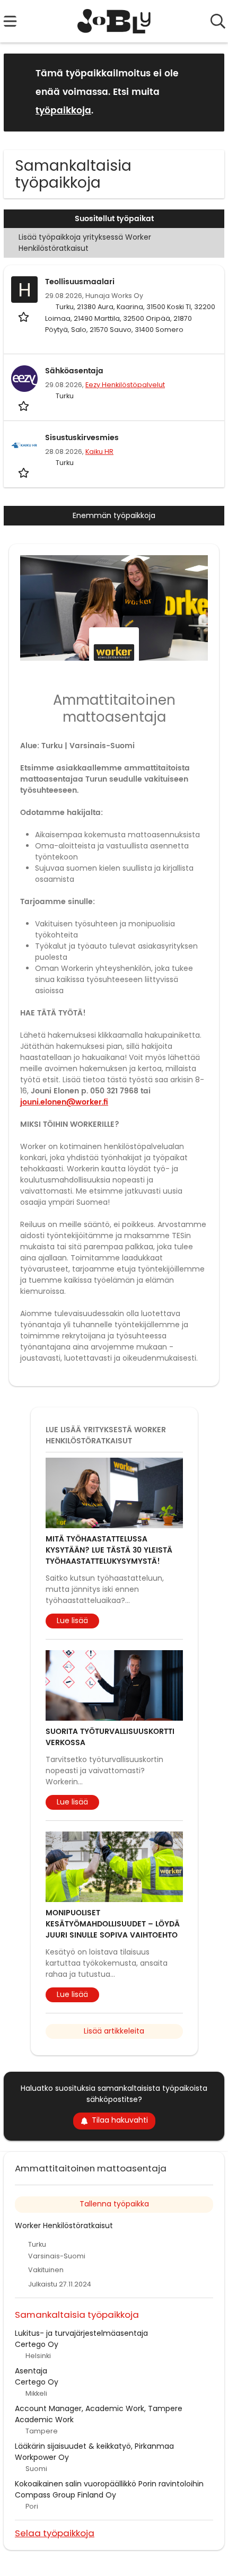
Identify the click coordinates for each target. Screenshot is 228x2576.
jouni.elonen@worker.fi (64, 1102)
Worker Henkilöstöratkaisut (64, 2225)
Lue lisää (72, 1620)
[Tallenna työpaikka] (25, 316)
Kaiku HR (99, 452)
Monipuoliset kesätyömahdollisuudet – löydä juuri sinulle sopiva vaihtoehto (113, 1924)
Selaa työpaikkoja (55, 2533)
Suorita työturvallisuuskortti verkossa (110, 1737)
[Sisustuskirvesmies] (24, 445)
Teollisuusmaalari (80, 282)
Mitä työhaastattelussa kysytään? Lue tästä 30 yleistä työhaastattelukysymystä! (109, 1550)
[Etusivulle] (114, 21)
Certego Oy (37, 2344)
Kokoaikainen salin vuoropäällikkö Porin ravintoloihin (109, 2484)
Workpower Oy (42, 2457)
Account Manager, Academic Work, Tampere (99, 2408)
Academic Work (44, 2420)
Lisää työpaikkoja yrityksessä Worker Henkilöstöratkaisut (85, 243)
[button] (208, 92)
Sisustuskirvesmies (82, 438)
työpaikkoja (63, 111)
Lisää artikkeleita (114, 2031)
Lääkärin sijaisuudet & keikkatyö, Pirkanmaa (94, 2446)
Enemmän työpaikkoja (114, 515)
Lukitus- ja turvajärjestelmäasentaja (81, 2333)
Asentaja (31, 2371)
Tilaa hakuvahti (120, 2120)
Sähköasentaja (74, 371)
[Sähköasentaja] (24, 379)
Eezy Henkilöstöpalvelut (125, 385)
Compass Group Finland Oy (65, 2495)
